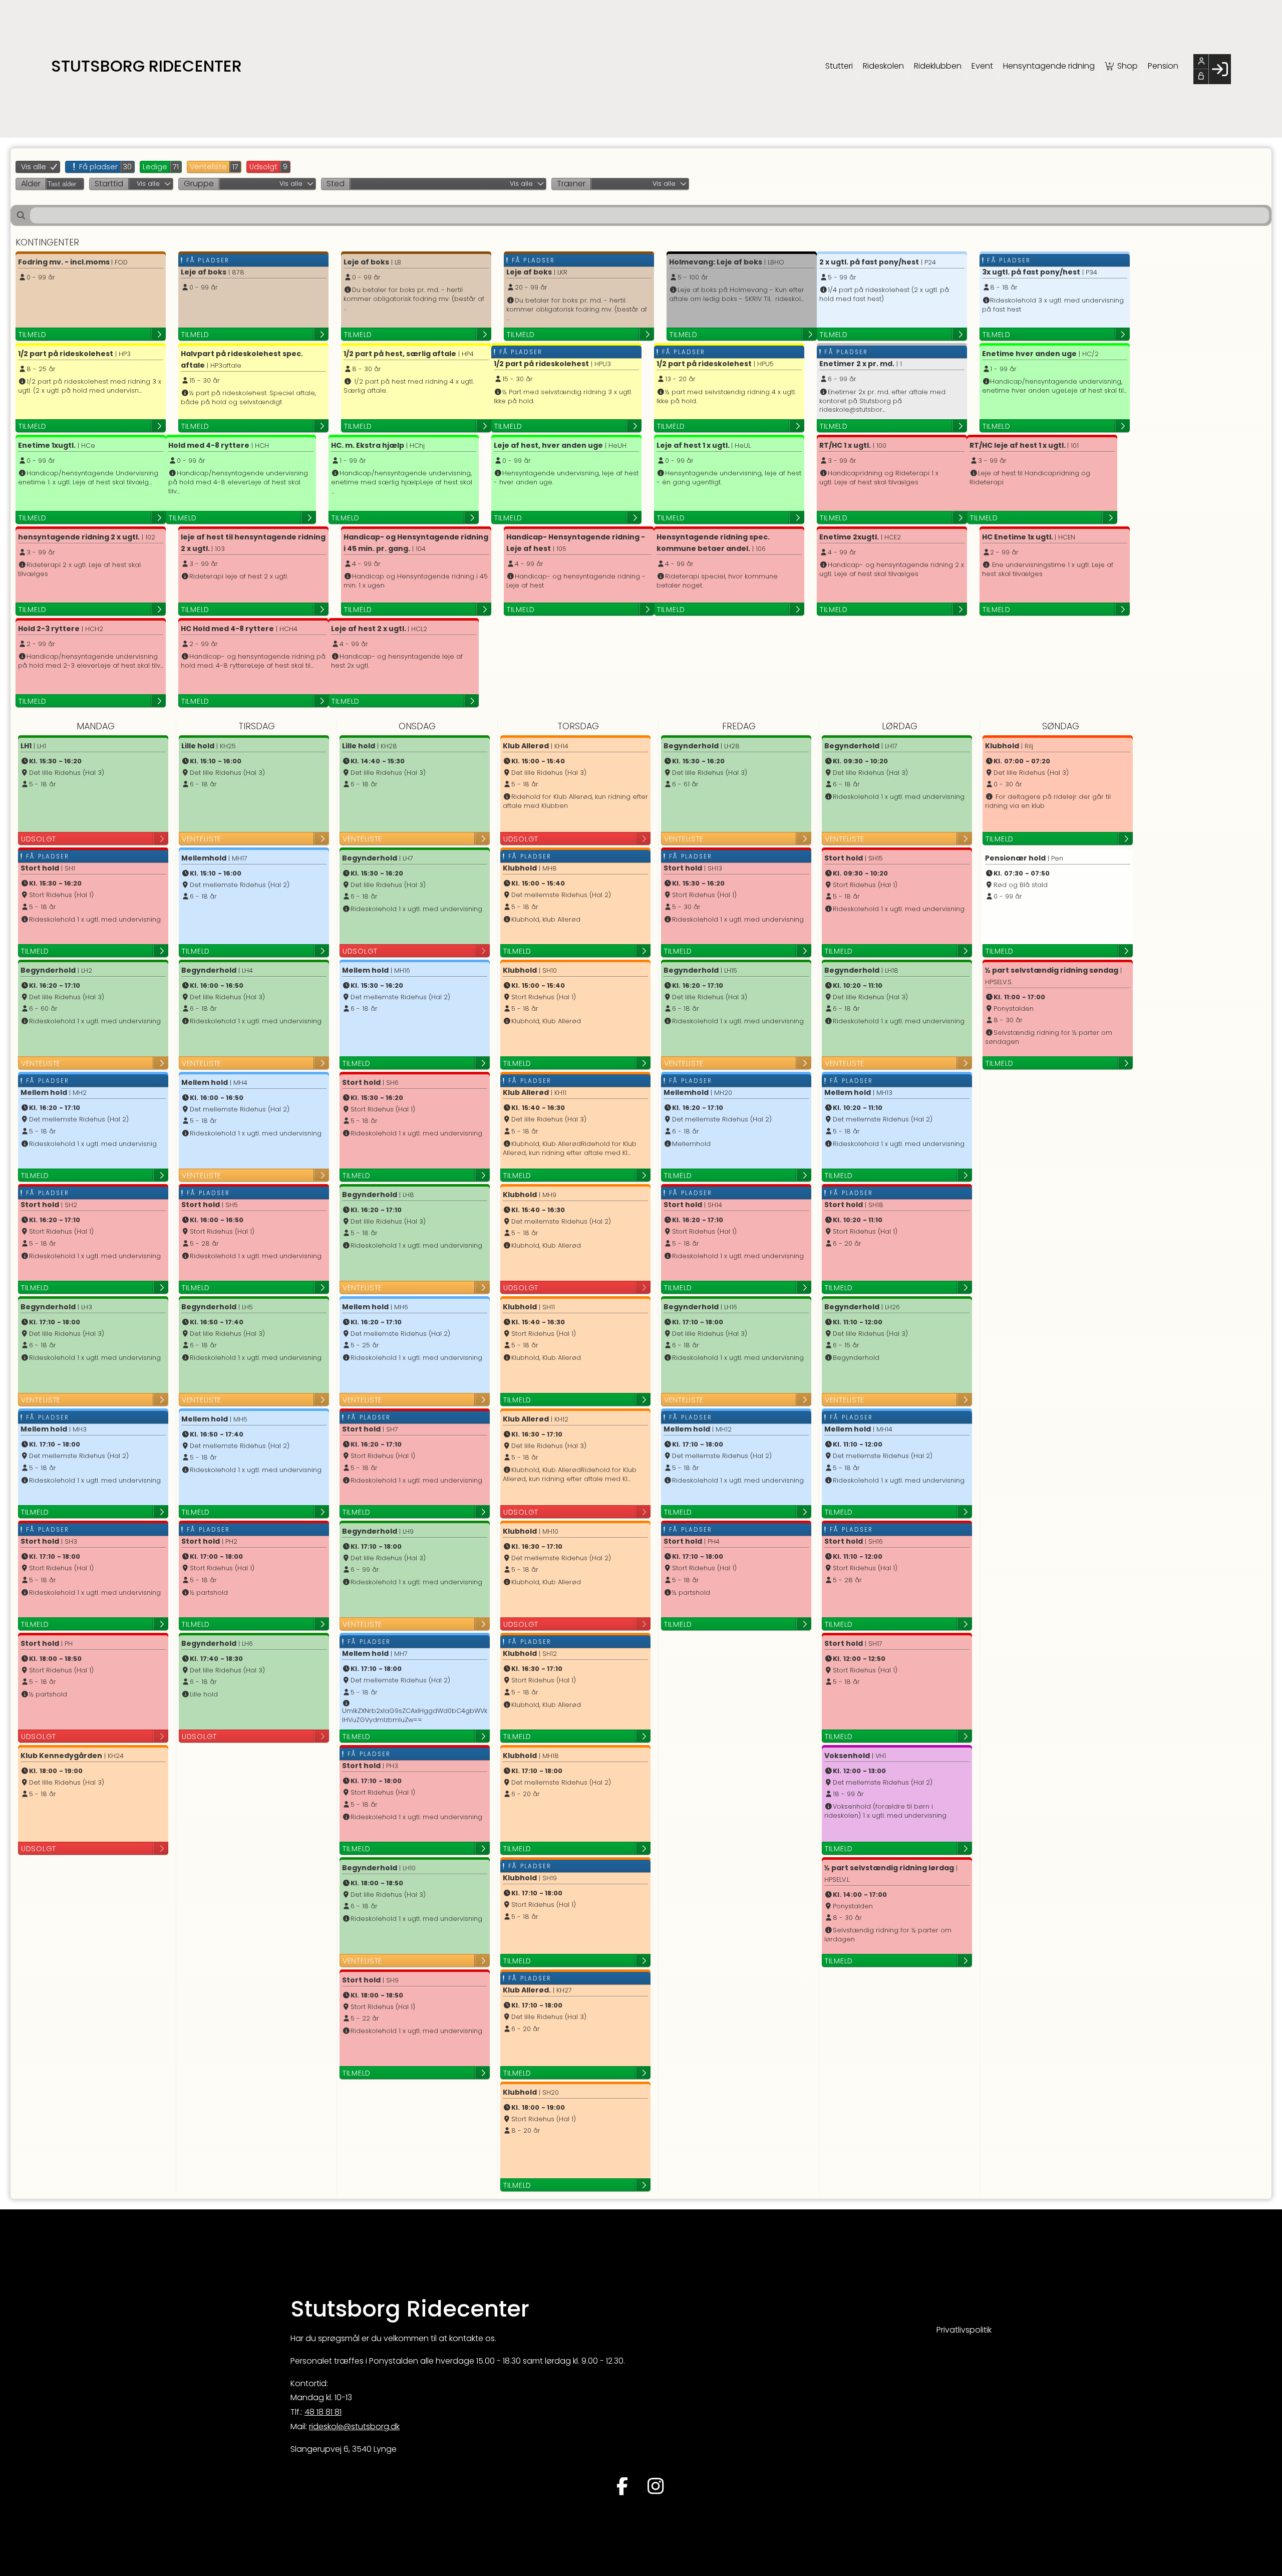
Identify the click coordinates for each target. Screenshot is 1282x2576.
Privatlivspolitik (964, 2330)
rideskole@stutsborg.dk (354, 2426)
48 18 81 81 (323, 2412)
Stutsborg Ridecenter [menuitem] (146, 66)
